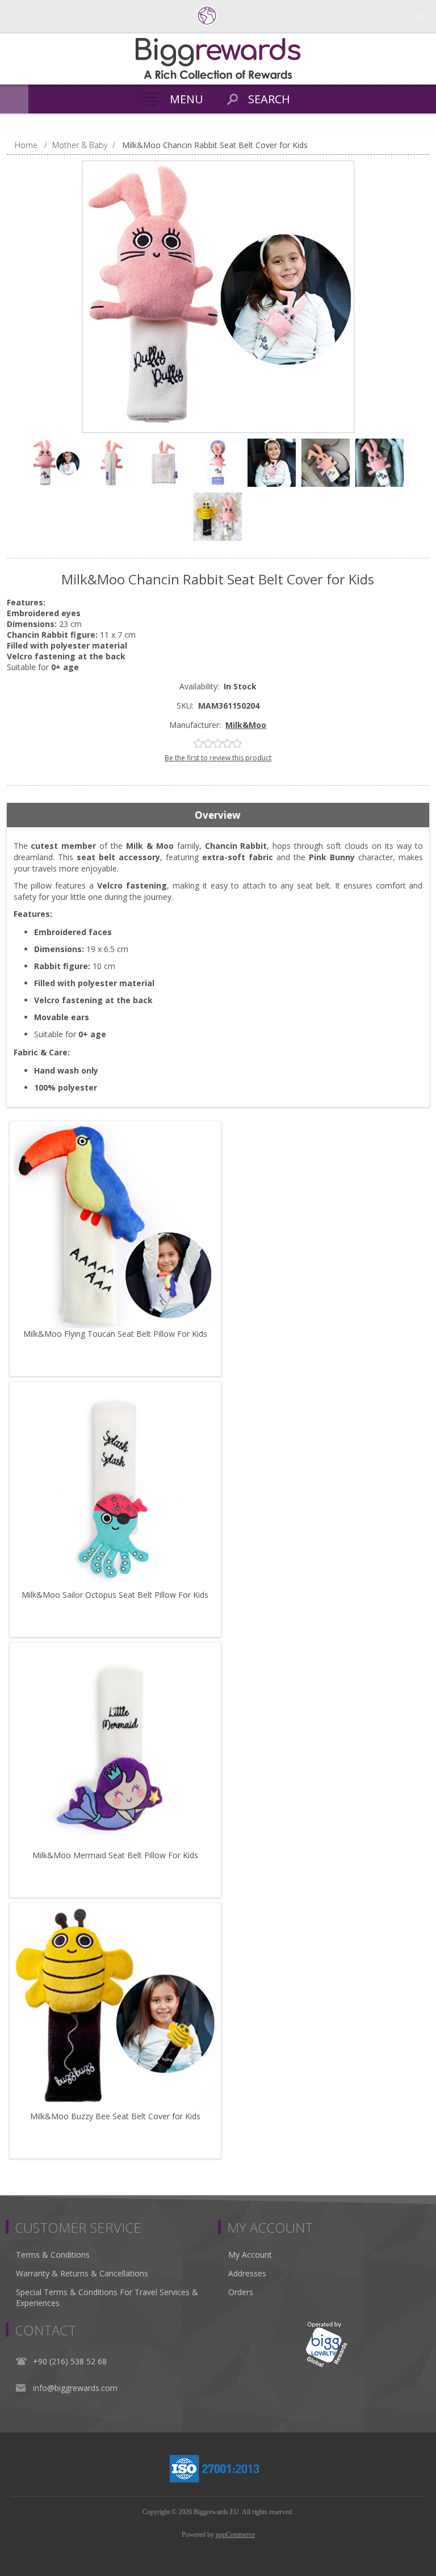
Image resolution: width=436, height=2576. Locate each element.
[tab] (218, 815)
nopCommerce (235, 2535)
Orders (241, 2292)
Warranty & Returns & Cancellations (82, 2273)
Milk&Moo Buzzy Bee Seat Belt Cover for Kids (115, 2116)
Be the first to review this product (218, 758)
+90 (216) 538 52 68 (70, 2361)
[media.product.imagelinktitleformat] (115, 1227)
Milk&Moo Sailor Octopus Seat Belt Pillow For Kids (115, 1595)
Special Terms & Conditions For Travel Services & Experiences (107, 2297)
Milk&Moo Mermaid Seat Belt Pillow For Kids (115, 1855)
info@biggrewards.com (75, 2388)
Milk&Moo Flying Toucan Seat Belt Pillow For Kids (115, 1334)
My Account (250, 2255)
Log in (419, 16)
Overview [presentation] (218, 815)
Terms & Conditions (53, 2255)
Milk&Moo (246, 725)
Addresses (247, 2273)
